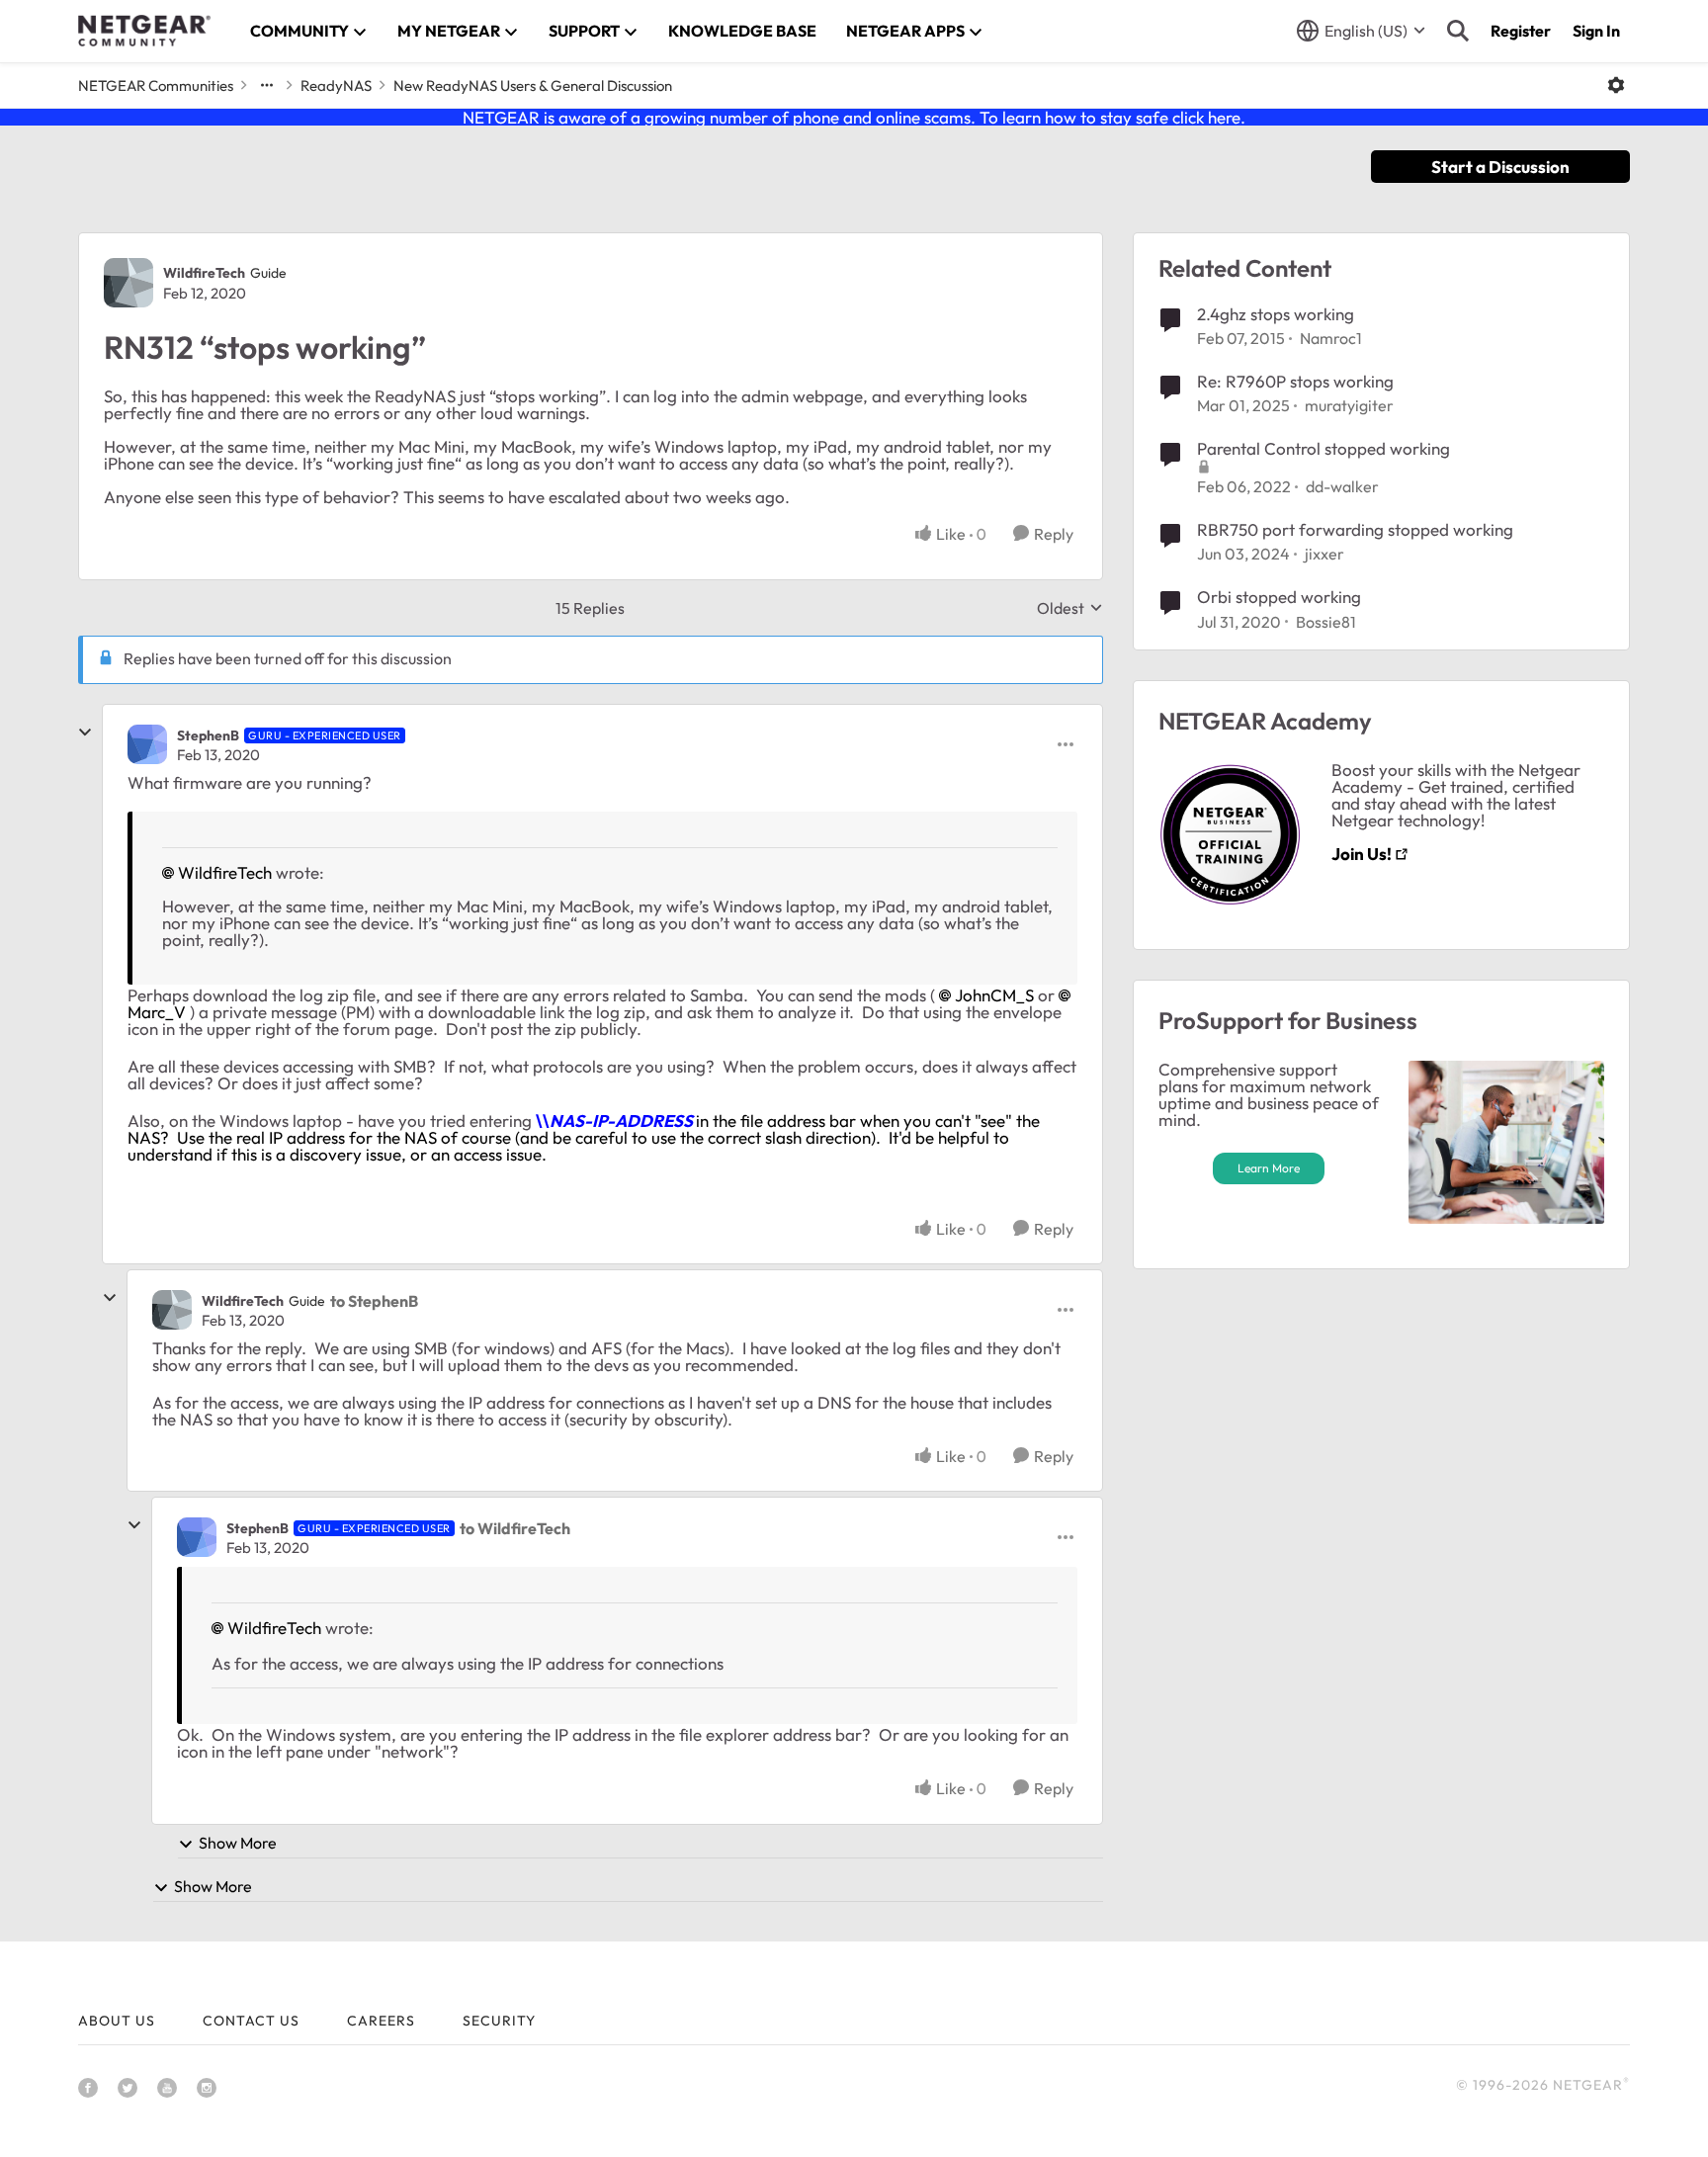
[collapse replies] (85, 733)
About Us (117, 2021)
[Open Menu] (1616, 85)
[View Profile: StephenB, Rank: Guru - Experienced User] (147, 744)
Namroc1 (1331, 338)
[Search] (1458, 31)
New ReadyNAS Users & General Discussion (533, 86)
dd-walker (1342, 486)
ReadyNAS (336, 86)
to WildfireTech (515, 1528)
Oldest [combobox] (1070, 608)
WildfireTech (204, 273)
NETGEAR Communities (156, 86)
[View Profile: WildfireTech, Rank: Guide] (128, 283)
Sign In (1596, 31)
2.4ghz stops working (1276, 314)
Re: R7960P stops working (1295, 381)
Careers (381, 2021)
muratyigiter (1349, 405)
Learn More (1269, 1168)
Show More (238, 1843)
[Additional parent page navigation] (267, 85)
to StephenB (374, 1301)
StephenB (208, 735)
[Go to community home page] (144, 31)
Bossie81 (1326, 622)
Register (1521, 31)
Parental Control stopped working (1324, 448)
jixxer (1324, 554)
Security (499, 2021)
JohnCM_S (994, 995)
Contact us (251, 2021)
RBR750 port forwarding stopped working (1355, 529)
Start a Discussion (1500, 167)
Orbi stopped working (1279, 597)
